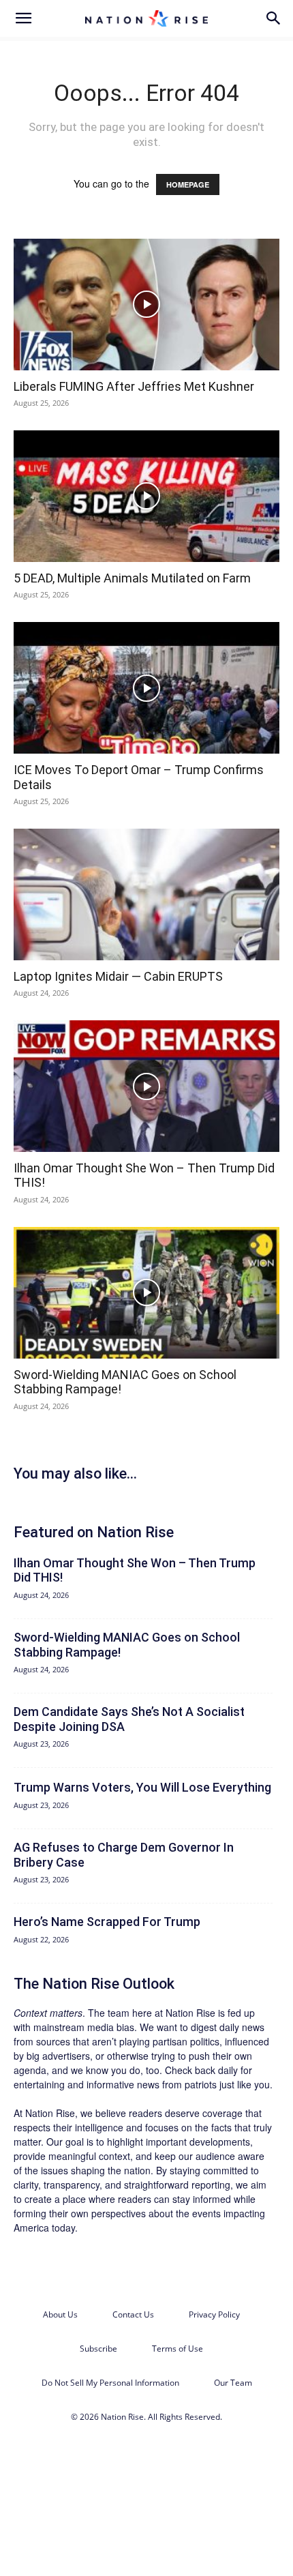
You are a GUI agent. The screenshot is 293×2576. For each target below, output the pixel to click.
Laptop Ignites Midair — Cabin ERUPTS (118, 976)
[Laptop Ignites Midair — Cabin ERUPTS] (146, 894)
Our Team (233, 2383)
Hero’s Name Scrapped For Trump (107, 1922)
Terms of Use (178, 2349)
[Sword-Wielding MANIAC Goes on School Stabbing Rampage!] (146, 1293)
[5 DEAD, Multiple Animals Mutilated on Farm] (146, 496)
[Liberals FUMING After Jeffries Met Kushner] (146, 305)
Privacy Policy (214, 2314)
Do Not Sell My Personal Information (110, 2383)
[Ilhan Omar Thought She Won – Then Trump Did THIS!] (146, 1086)
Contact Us (133, 2314)
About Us (60, 2314)
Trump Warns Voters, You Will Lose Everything (142, 1787)
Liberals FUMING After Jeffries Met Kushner (134, 386)
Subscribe (98, 2349)
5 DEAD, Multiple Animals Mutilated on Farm (132, 578)
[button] (23, 18)
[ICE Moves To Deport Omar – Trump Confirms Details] (146, 688)
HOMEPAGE (188, 184)
